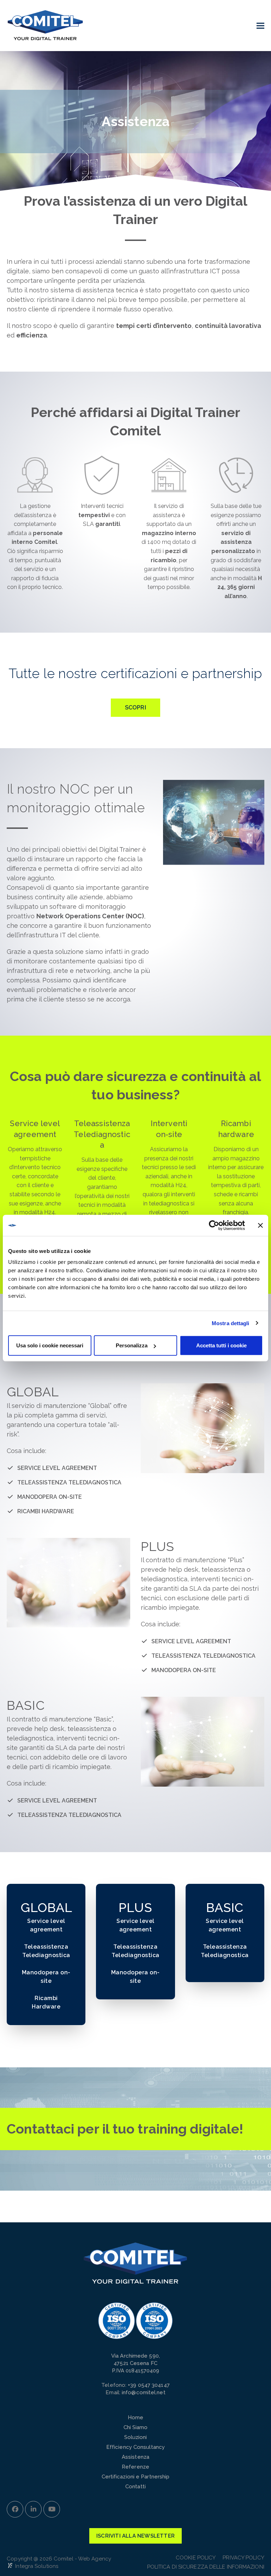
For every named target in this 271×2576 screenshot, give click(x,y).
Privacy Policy (243, 2558)
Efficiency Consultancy (135, 2447)
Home (135, 2417)
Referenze (135, 2467)
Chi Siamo (136, 2427)
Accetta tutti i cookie (221, 1345)
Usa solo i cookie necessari (50, 1345)
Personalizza (132, 1345)
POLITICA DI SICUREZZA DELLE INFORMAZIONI (206, 2567)
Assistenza (135, 2457)
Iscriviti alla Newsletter (135, 2536)
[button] (260, 26)
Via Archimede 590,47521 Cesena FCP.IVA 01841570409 (135, 2363)
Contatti (135, 2487)
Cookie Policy (196, 2558)
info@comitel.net (144, 2392)
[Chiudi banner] (260, 1225)
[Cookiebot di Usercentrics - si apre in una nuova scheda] (214, 1225)
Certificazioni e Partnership (136, 2477)
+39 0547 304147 (149, 2385)
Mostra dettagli (231, 1323)
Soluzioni (136, 2437)
